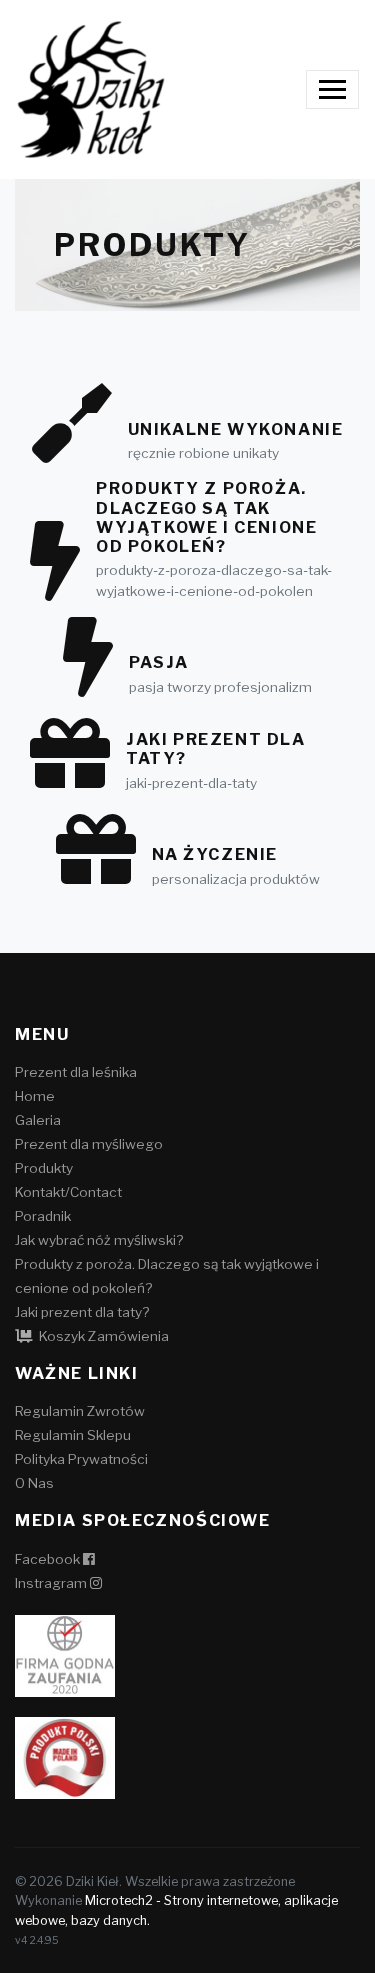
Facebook (49, 1559)
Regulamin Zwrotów (80, 1411)
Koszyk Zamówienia (102, 1336)
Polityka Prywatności (81, 1459)
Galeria (38, 1120)
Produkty (44, 1168)
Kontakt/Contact (68, 1192)
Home (35, 1096)
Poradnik (43, 1216)
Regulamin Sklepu (73, 1435)
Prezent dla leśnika (76, 1072)
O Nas (34, 1483)
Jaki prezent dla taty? (82, 1312)
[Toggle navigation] (332, 89)
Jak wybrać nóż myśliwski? (99, 1240)
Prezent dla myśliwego (89, 1144)
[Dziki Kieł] (91, 89)
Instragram (52, 1583)
